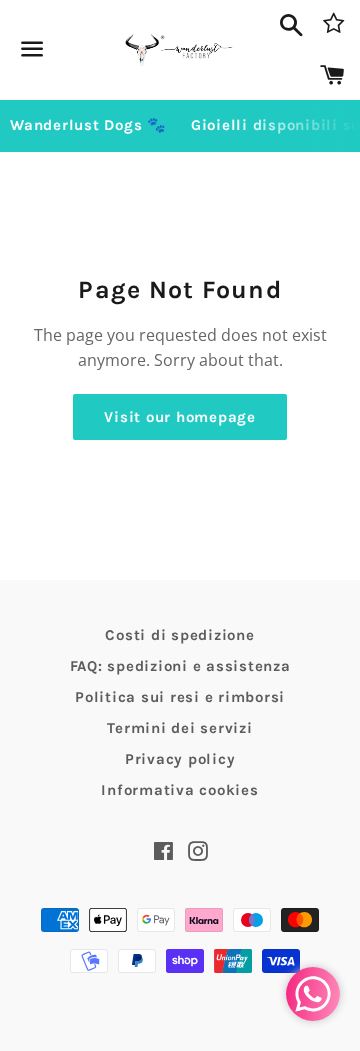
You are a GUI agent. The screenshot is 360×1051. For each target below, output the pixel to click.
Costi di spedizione (179, 635)
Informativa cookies (179, 790)
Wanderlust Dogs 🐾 (88, 125)
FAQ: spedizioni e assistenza (180, 666)
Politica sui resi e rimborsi (180, 697)
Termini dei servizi (179, 728)
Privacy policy (180, 759)
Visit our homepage (180, 417)
